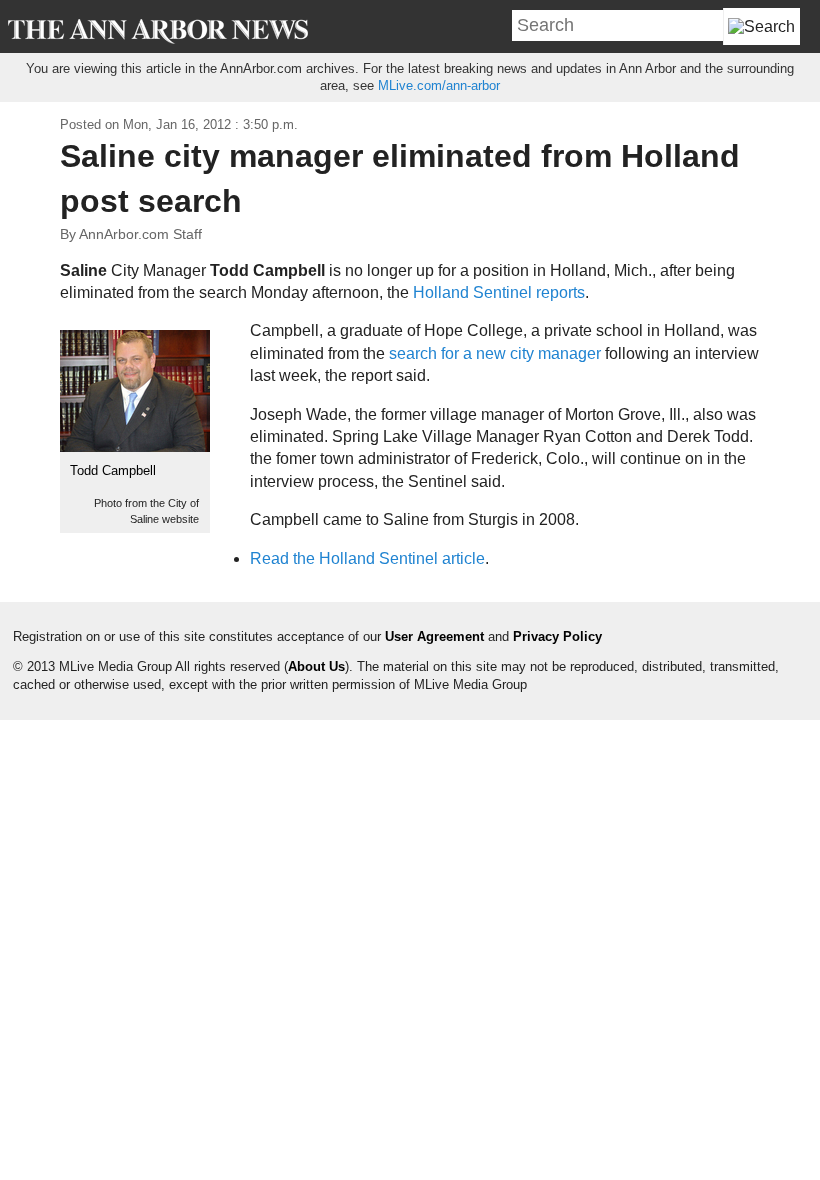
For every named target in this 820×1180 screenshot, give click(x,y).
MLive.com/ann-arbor (439, 85)
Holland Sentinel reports (499, 292)
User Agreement (434, 636)
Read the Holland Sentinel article (367, 558)
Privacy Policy (557, 636)
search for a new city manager (495, 353)
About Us (316, 666)
